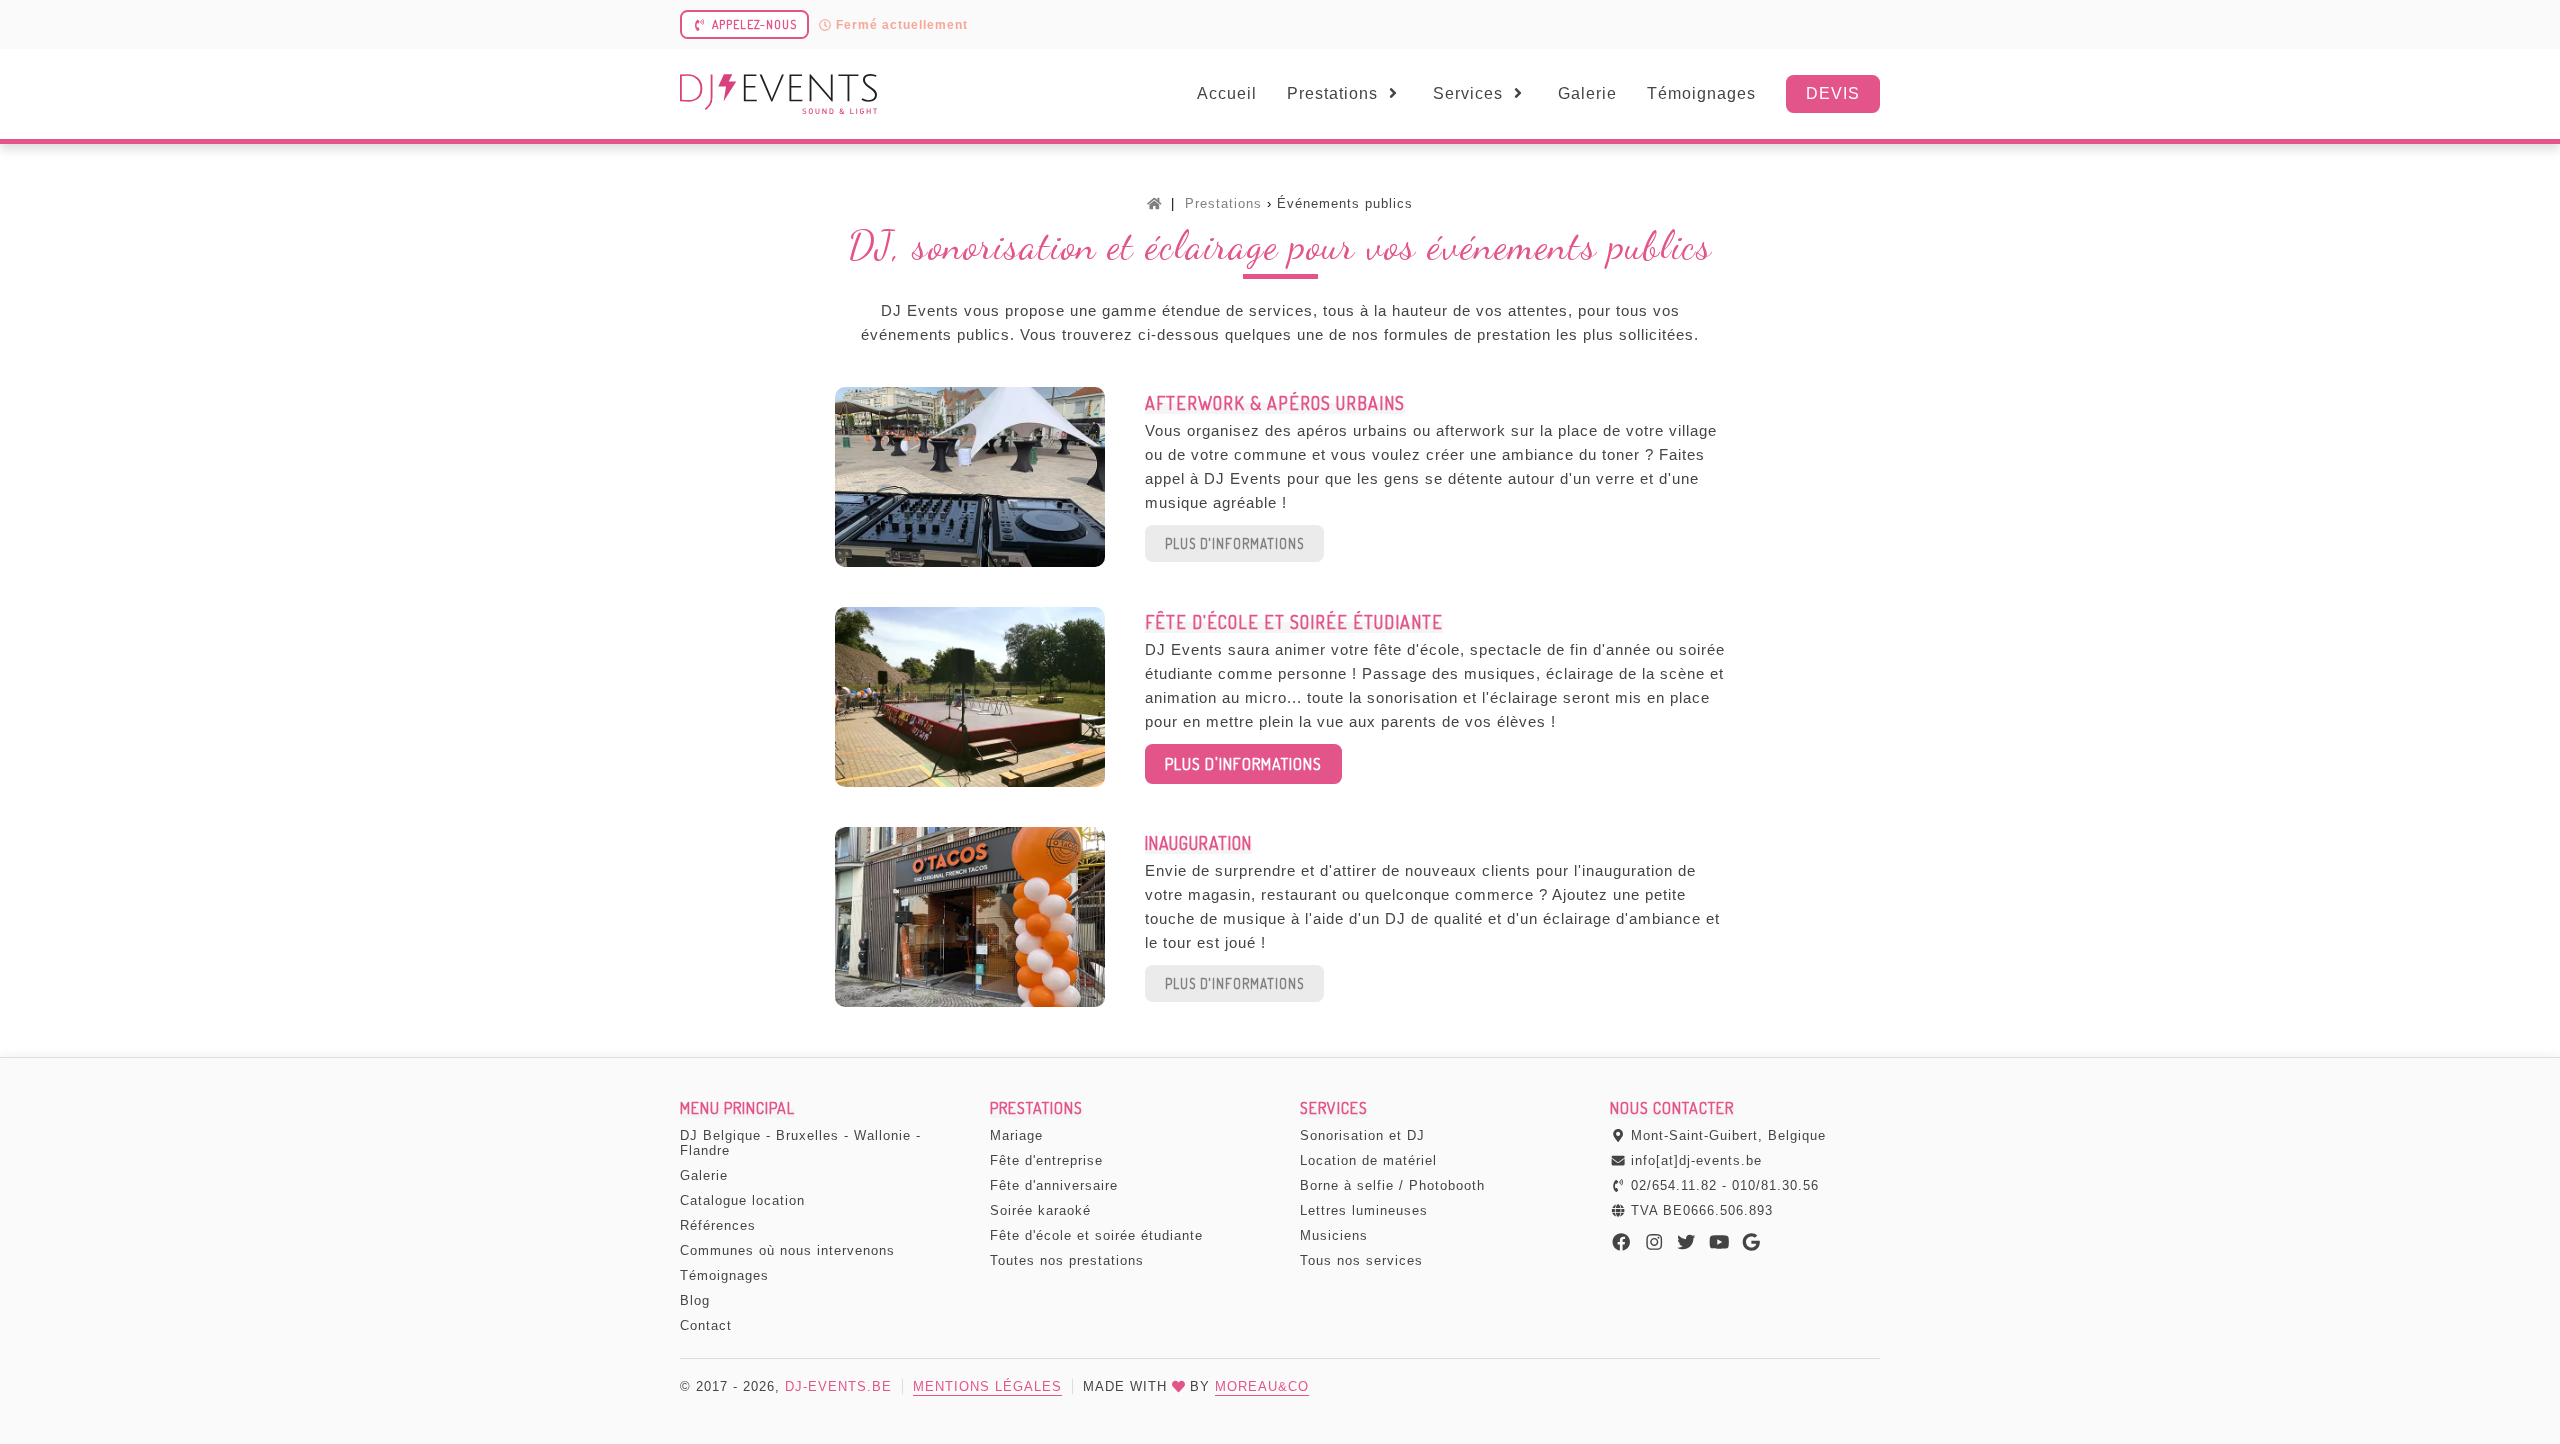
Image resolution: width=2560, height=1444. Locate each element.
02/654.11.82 (1674, 1185)
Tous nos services (1361, 1260)
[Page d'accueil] (1154, 203)
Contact (706, 1325)
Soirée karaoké (1040, 1210)
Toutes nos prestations (1067, 1260)
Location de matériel (1368, 1160)
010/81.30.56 (1775, 1185)
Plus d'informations (1234, 543)
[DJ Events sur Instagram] (1654, 1243)
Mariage (1016, 1135)
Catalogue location (742, 1200)
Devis (1833, 93)
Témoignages (1701, 93)
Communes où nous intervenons (787, 1250)
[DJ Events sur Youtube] (1719, 1243)
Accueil (1227, 93)
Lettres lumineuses (1364, 1210)
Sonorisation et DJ (1362, 1135)
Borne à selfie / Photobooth (1392, 1185)
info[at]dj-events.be (1696, 1160)
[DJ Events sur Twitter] (1686, 1243)
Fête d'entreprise (1046, 1160)
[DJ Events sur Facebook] (1621, 1243)
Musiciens (1334, 1235)
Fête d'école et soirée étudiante (1096, 1235)
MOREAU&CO (1262, 1386)
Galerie (1587, 93)
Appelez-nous (754, 24)
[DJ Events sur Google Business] (1751, 1243)
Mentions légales (987, 1386)
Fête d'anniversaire (1054, 1185)
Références (718, 1225)
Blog (695, 1300)
